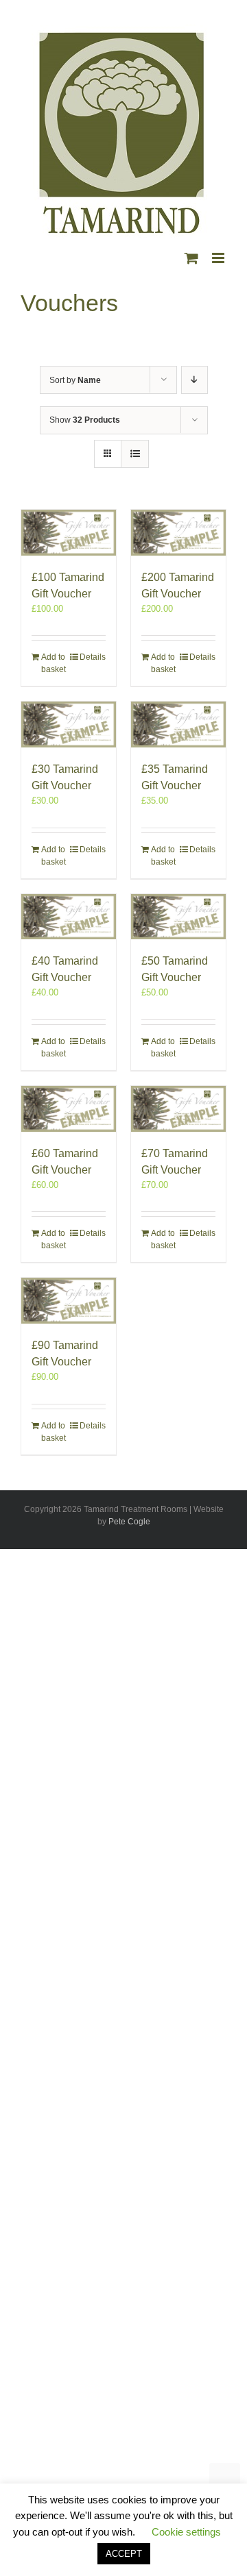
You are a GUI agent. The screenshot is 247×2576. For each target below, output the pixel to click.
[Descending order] (195, 380)
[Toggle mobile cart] (191, 258)
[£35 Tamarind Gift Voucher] (178, 724)
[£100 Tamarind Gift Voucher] (69, 533)
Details (93, 657)
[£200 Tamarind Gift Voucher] (178, 533)
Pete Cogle (129, 1522)
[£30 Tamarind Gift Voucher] (69, 724)
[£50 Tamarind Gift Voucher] (178, 917)
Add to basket (54, 663)
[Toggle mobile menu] (219, 258)
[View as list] (135, 454)
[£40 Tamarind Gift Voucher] (69, 917)
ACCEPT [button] (124, 2554)
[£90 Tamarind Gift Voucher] (69, 1301)
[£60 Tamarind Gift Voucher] (69, 1109)
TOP (225, 2478)
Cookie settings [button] (186, 2532)
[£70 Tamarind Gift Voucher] (178, 1109)
